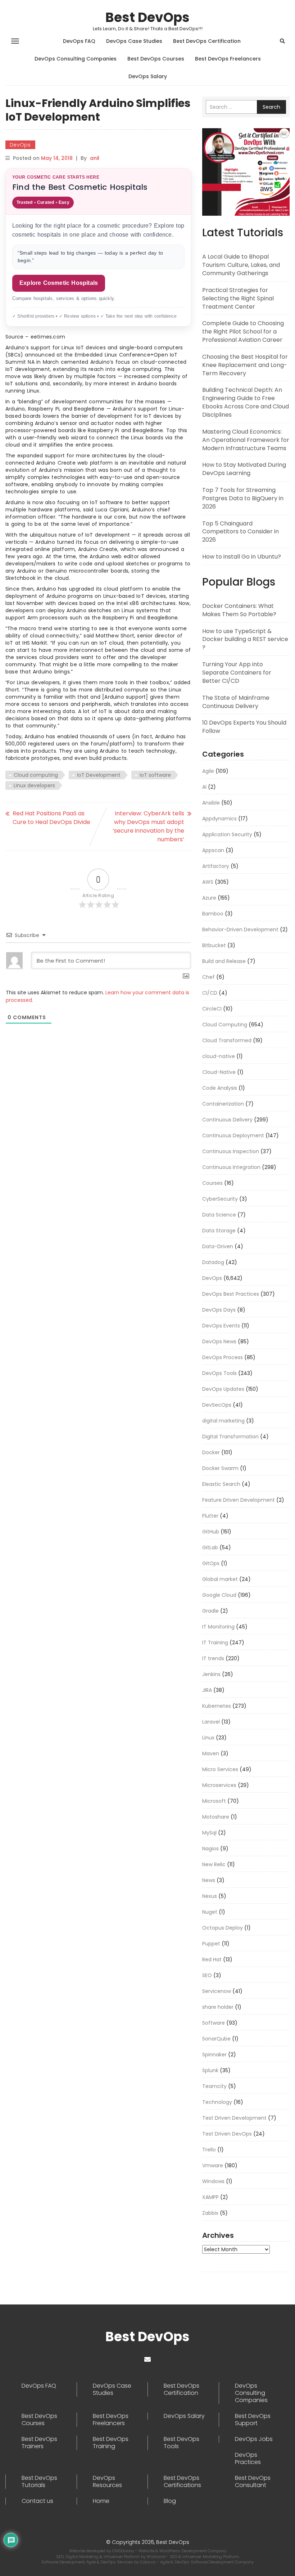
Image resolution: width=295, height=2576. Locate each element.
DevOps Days (219, 1310)
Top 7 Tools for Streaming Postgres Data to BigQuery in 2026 (243, 498)
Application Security (227, 834)
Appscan (213, 850)
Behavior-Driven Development (240, 929)
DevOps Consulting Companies (76, 59)
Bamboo (213, 914)
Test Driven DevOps (227, 2134)
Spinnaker (214, 2055)
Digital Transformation (230, 1437)
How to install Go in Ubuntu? (242, 557)
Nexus (210, 1896)
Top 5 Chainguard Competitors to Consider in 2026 (240, 532)
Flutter (210, 1516)
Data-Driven (218, 1246)
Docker (211, 1452)
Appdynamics (219, 819)
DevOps (20, 145)
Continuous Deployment (233, 1135)
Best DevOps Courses (156, 59)
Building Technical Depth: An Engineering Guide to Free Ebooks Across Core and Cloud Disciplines (246, 402)
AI (204, 787)
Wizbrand (157, 2557)
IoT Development (99, 775)
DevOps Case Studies (134, 41)
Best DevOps (147, 17)
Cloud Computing (225, 1025)
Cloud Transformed (227, 1040)
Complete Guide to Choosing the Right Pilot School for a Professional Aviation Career (243, 331)
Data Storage (219, 1231)
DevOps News (219, 1341)
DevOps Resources (107, 2482)
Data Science (219, 1215)
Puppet (211, 1944)
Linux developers (34, 785)
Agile (208, 771)
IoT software (155, 775)
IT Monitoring (218, 1627)
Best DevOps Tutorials (39, 2482)
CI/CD (210, 993)
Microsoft (214, 1801)
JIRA (207, 1690)
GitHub (211, 1532)
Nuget (210, 1912)
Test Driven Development (234, 2118)
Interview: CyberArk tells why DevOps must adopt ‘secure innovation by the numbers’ (148, 826)
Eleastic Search (221, 1484)
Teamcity (214, 2086)
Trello (209, 2150)
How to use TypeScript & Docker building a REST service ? (245, 639)
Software (214, 2023)
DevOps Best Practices (231, 1294)
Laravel (211, 1722)
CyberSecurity (220, 1199)
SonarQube (216, 2039)
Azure (209, 898)
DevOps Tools (219, 1373)
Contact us (37, 2501)
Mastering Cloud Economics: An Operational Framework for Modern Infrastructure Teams (246, 440)
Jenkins (211, 1674)
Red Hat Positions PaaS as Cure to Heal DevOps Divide (51, 818)
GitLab (210, 1547)
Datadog (213, 1262)
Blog (170, 2501)
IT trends (213, 1658)
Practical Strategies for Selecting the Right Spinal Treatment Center (238, 298)
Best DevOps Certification (207, 41)
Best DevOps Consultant (253, 2482)
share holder (218, 2007)
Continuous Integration (231, 1167)
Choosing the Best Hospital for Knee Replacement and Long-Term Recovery (245, 365)
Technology (217, 2102)
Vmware (213, 2165)
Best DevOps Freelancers (228, 59)
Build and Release (224, 961)
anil (95, 158)
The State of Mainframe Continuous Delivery (236, 702)
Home (101, 2501)
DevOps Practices (248, 2459)
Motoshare (216, 1817)
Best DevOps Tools (181, 2443)
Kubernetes (217, 1706)
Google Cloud (219, 1595)
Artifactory (216, 866)
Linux (208, 1738)
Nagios (210, 1849)
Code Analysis (220, 1088)
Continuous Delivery (227, 1120)
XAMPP (210, 2197)
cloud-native (219, 1056)
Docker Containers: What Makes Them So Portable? (239, 610)
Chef (208, 977)
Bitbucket (214, 945)
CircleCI (212, 1009)
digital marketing (223, 1421)
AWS (208, 882)
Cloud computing (36, 775)
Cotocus (148, 2562)
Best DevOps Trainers (39, 2443)
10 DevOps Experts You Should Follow (244, 727)
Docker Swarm (220, 1468)
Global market (220, 1579)
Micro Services (220, 1769)
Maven (211, 1753)
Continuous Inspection (231, 1151)
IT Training (215, 1643)
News (209, 1880)
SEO (207, 1975)
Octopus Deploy (223, 1928)
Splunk (210, 2070)
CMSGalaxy (124, 2551)
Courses (212, 1183)
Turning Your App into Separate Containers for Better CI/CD (237, 673)
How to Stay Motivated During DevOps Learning (244, 469)
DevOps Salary (148, 76)
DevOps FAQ (79, 41)
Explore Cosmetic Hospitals (59, 283)
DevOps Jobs (254, 2439)
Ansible (211, 803)
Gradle (210, 1611)
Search (271, 107)
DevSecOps (217, 1405)
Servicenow (217, 1991)
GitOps (211, 1563)
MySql (209, 1833)
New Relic (214, 1864)
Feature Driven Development (239, 1500)
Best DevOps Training (111, 2443)
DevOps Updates (223, 1389)
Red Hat (212, 1959)
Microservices (219, 1785)
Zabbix (210, 2213)
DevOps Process (223, 1357)
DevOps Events (221, 1326)
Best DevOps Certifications (182, 2482)
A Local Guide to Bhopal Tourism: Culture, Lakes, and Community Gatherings (241, 265)
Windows (213, 2181)
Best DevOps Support (253, 2420)
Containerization (223, 1104)
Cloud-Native (219, 1072)
